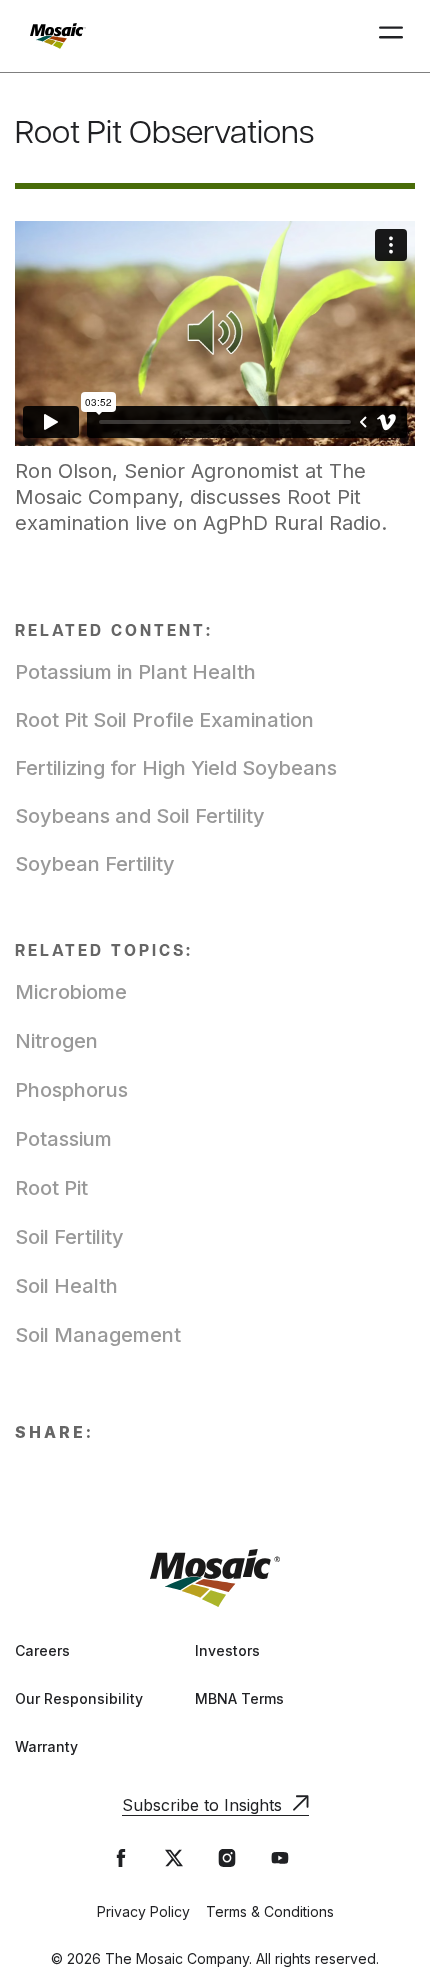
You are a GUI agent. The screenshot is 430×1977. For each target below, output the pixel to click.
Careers (42, 1650)
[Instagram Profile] (227, 1858)
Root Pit (51, 1188)
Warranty (46, 1746)
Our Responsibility (79, 1698)
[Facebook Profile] (121, 1858)
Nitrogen (56, 1041)
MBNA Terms (239, 1698)
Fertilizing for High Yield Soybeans (176, 768)
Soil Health (66, 1286)
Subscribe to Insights (202, 1805)
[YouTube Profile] (280, 1858)
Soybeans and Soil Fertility (140, 816)
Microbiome (71, 992)
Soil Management (98, 1335)
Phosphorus (71, 1090)
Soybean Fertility (95, 864)
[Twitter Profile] (174, 1858)
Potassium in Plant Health (135, 672)
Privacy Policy (143, 1911)
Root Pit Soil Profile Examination (164, 720)
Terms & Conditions (270, 1911)
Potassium (63, 1139)
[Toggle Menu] (391, 35)
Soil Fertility (69, 1237)
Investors (227, 1650)
